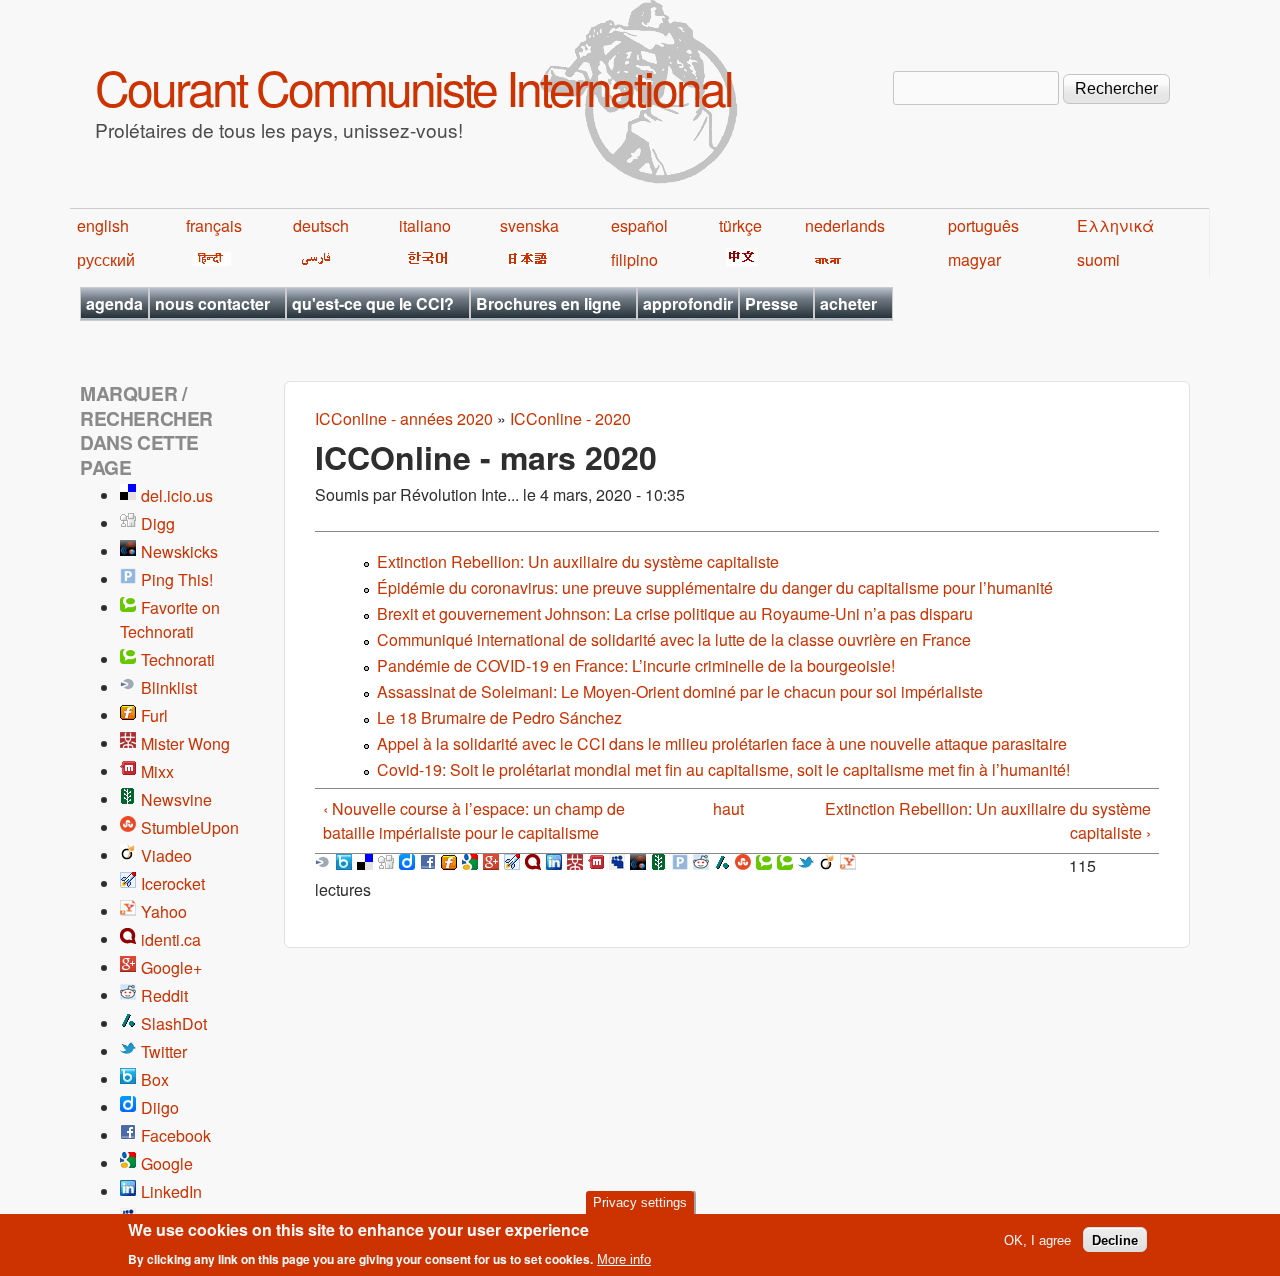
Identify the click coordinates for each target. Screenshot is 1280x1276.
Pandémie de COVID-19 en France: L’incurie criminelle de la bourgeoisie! (636, 665)
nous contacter (212, 303)
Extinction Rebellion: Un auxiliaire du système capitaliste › (988, 820)
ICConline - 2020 (570, 418)
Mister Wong (185, 743)
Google (167, 1163)
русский (106, 259)
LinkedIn (171, 1191)
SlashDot (174, 1023)
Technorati (178, 659)
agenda (114, 303)
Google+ (171, 967)
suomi (1098, 259)
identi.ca (171, 939)
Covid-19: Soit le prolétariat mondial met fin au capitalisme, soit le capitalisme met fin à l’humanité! (723, 769)
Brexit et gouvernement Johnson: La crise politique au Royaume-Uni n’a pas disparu (675, 613)
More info (624, 1259)
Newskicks (179, 551)
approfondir (688, 303)
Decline (1115, 1239)
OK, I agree (1037, 1239)
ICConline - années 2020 (404, 418)
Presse (771, 303)
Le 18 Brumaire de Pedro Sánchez (499, 717)
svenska (529, 225)
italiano (425, 225)
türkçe (740, 225)
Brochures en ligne (548, 303)
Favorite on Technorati (170, 619)
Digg (158, 523)
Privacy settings (640, 1202)
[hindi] (208, 259)
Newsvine (176, 799)
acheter (848, 303)
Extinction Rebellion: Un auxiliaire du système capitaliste (578, 561)
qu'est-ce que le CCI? (373, 303)
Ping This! (177, 579)
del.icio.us (177, 495)
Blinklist (169, 687)
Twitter (164, 1051)
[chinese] (738, 259)
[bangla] (824, 259)
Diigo (160, 1107)
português (983, 225)
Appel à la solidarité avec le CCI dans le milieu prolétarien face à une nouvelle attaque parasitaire (722, 743)
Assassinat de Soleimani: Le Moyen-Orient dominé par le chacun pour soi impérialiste (680, 691)
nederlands (845, 225)
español (639, 225)
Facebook (176, 1135)
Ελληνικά (1115, 225)
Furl (154, 715)
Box (155, 1079)
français (214, 225)
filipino (634, 259)
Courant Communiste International (413, 86)
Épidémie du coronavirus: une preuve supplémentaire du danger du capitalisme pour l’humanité (715, 587)
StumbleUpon (190, 827)
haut (728, 808)
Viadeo (166, 855)
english (103, 225)
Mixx (157, 771)
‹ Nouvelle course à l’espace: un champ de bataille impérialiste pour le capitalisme (474, 820)
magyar (974, 259)
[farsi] (312, 259)
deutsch (321, 225)
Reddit (164, 995)
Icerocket (173, 883)
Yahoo (164, 911)
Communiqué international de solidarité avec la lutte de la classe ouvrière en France (674, 639)
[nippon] (524, 259)
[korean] (424, 259)
